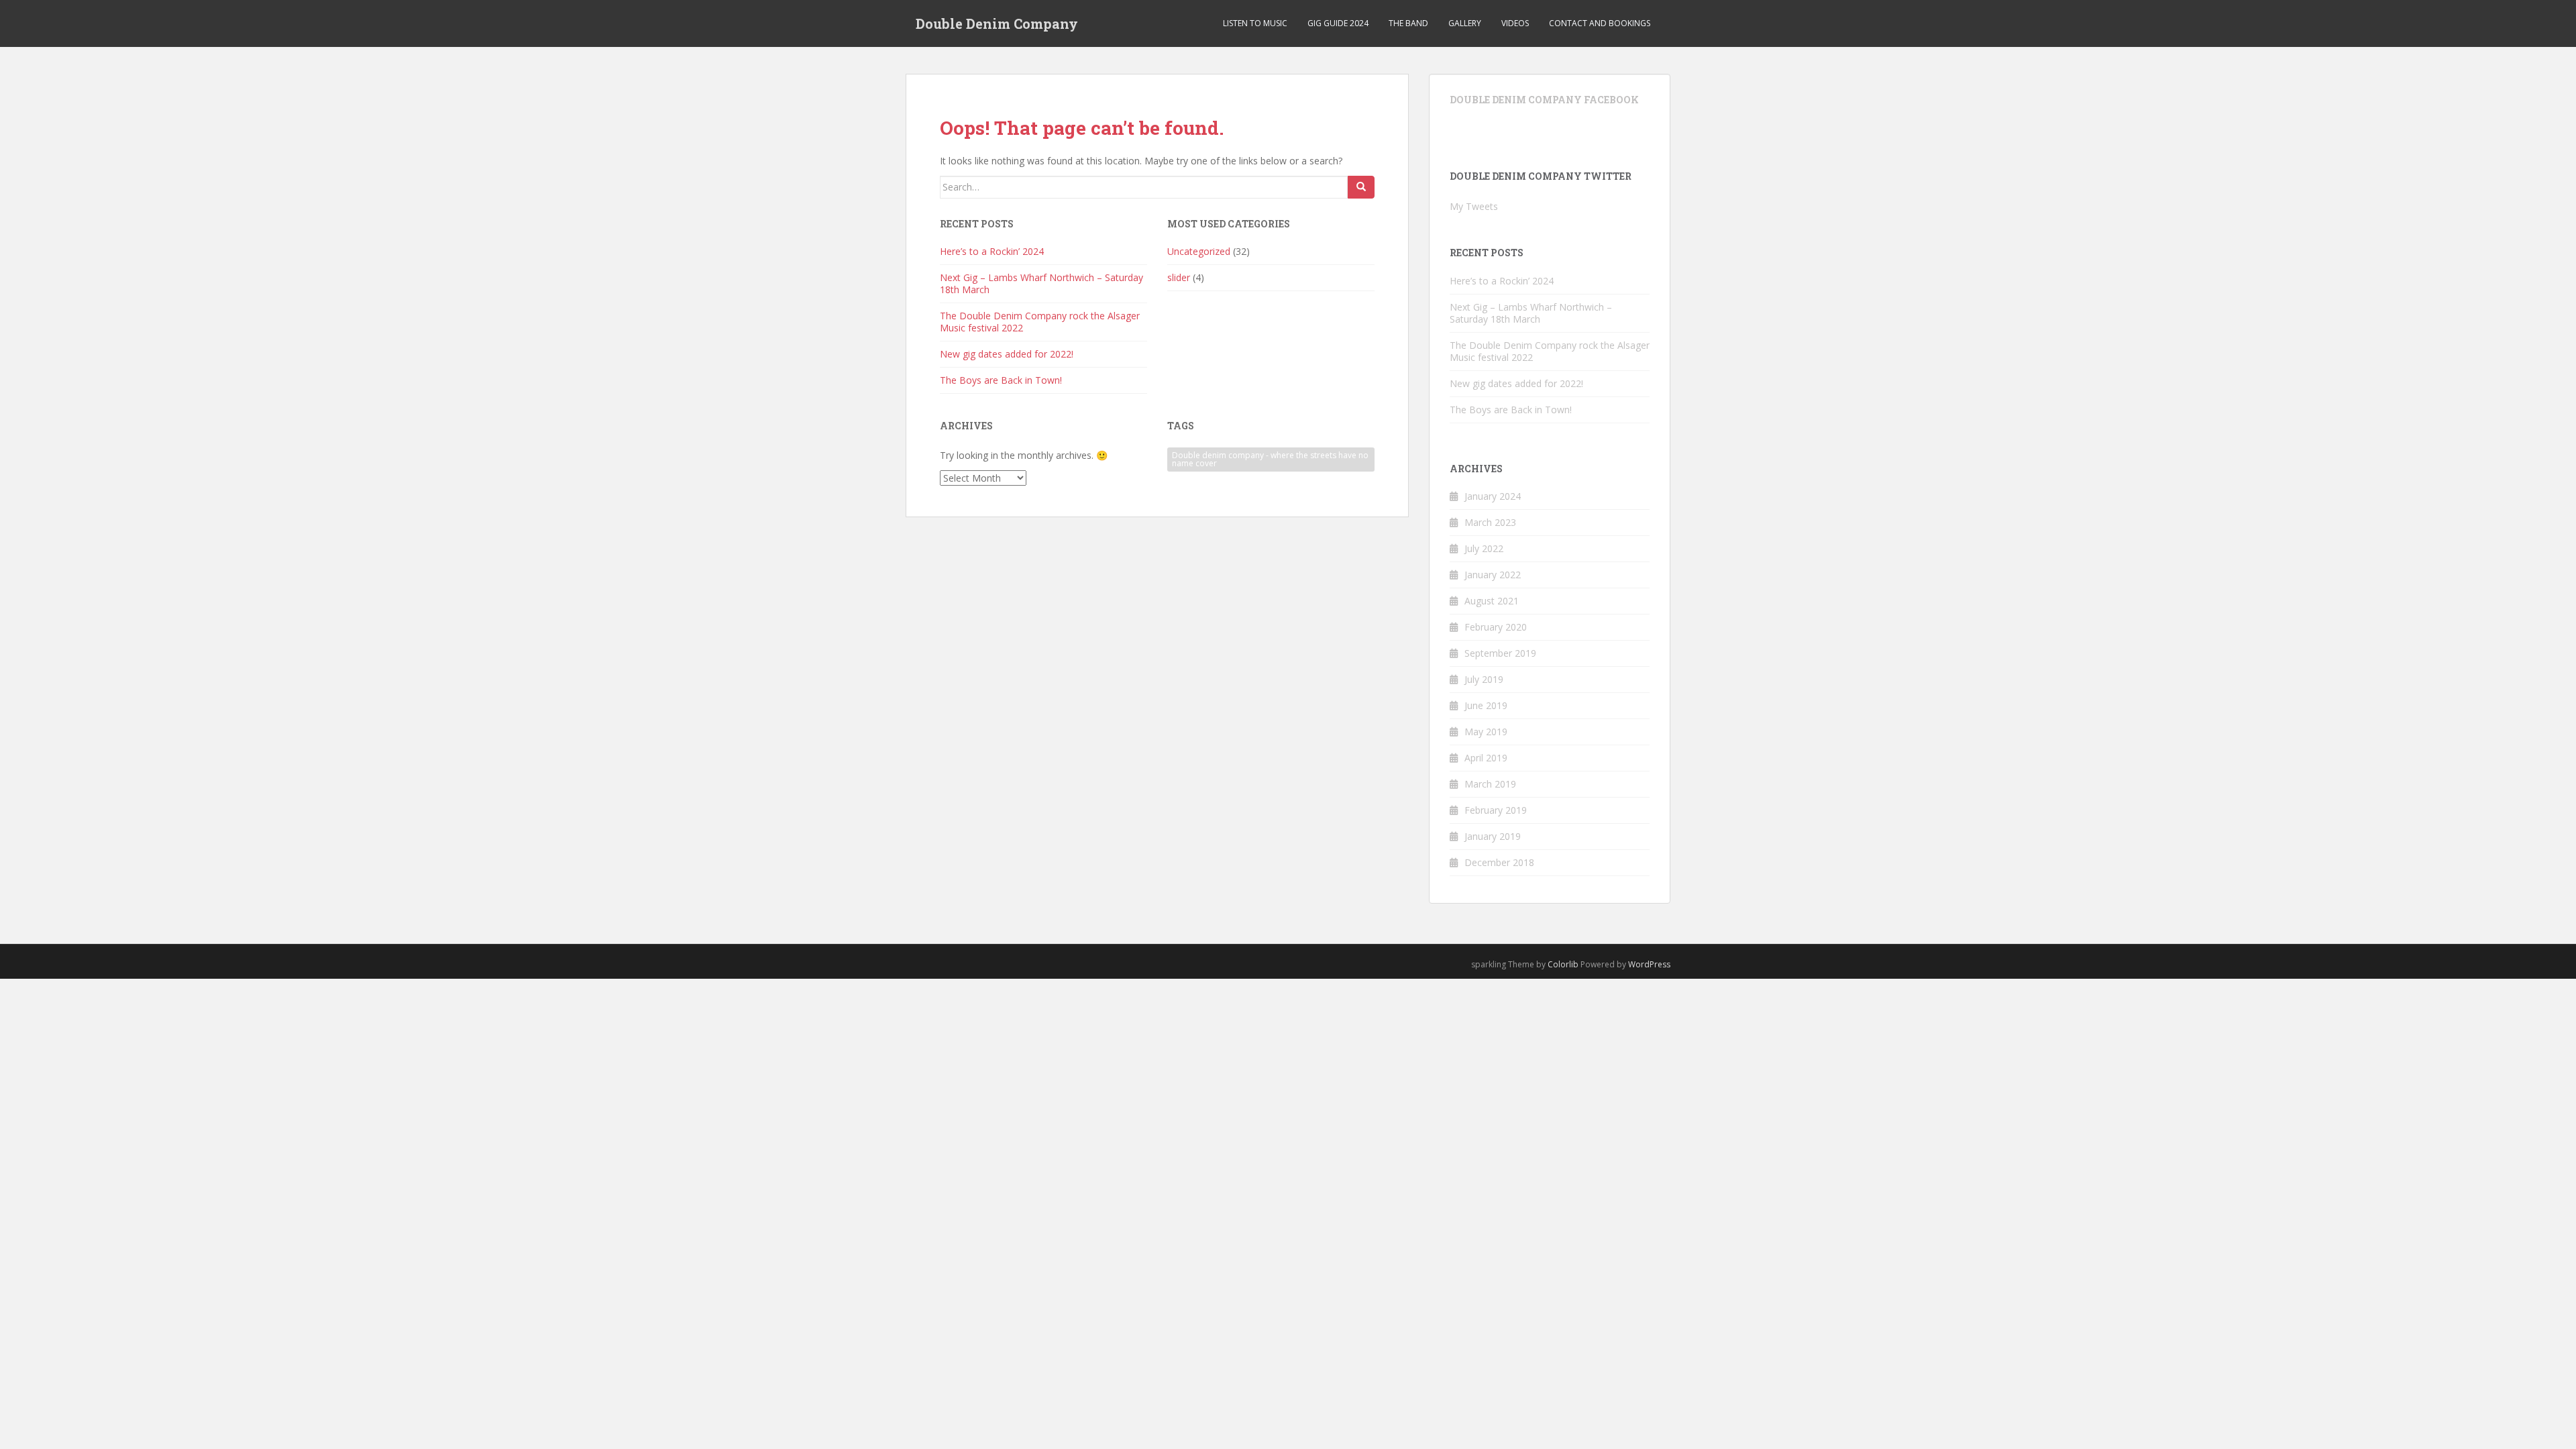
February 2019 (1496, 810)
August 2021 (1492, 601)
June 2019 (1486, 705)
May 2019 (1486, 732)
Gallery (1465, 23)
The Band (1408, 23)
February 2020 (1496, 627)
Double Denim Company (997, 23)
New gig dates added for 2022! (1007, 354)
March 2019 (1490, 784)
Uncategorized (1199, 251)
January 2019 (1493, 836)
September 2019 (1500, 653)
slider (1179, 277)
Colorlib (1563, 964)
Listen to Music (1255, 23)
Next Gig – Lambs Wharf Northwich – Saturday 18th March (1041, 283)
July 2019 (1484, 679)
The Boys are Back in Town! (1001, 380)
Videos (1515, 23)
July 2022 (1484, 548)
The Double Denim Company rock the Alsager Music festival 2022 (1040, 322)
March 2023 (1490, 522)
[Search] (1361, 187)
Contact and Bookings (1600, 23)
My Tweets (1474, 206)
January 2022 (1493, 575)
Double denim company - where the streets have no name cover (1270, 459)
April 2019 (1486, 758)
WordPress (1649, 964)
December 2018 (1499, 862)
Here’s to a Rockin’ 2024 (992, 251)
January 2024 (1493, 496)
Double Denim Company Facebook (1544, 100)
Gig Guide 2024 (1338, 23)
